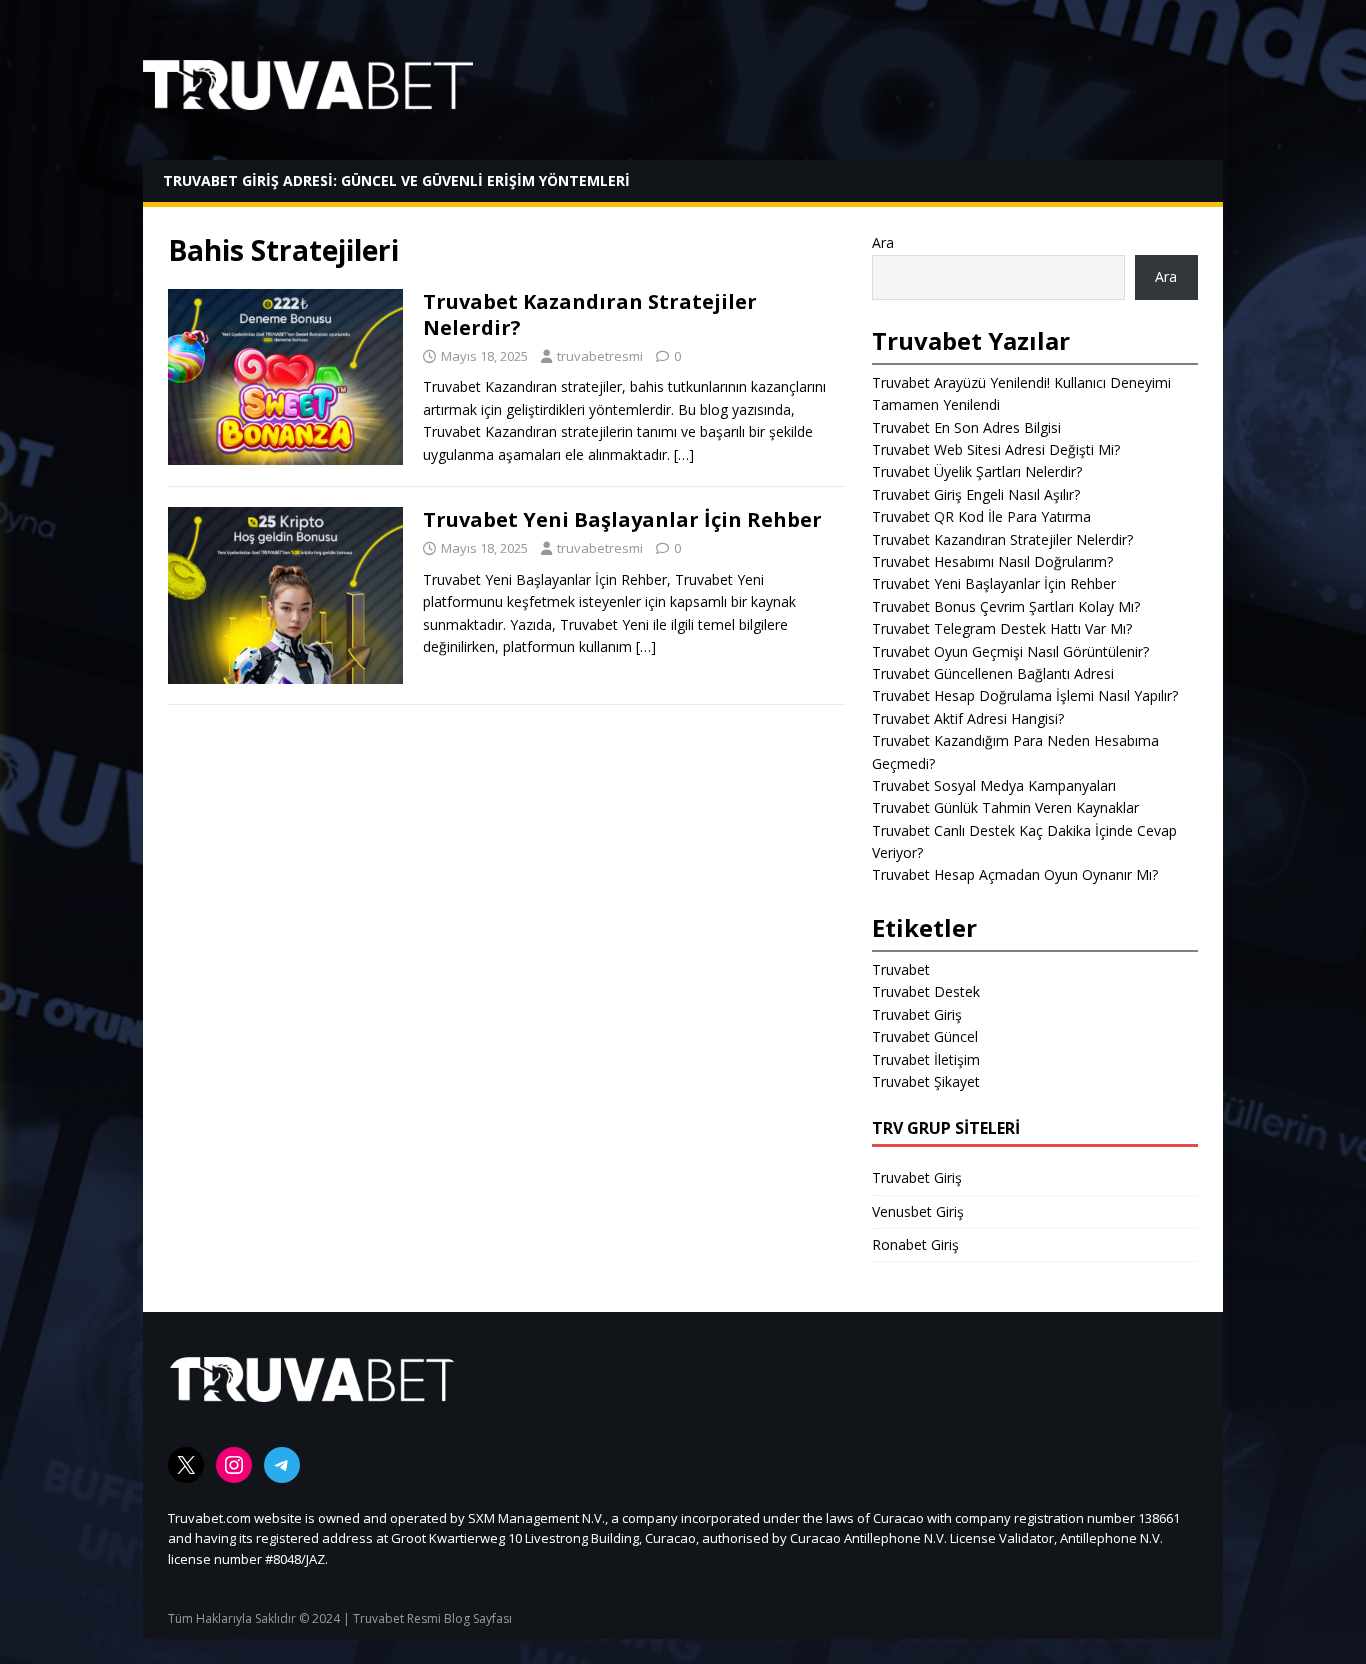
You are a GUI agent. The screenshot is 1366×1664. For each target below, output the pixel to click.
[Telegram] (282, 1465)
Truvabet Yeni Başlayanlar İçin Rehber (622, 519)
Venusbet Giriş (918, 1211)
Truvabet (901, 969)
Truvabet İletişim (926, 1059)
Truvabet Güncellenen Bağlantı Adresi (993, 673)
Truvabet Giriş (917, 1014)
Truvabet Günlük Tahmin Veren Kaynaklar (1005, 807)
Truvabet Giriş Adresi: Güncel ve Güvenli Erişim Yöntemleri (396, 180)
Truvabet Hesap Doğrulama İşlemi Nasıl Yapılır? (1025, 695)
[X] (186, 1465)
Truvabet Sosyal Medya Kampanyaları (994, 785)
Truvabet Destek (926, 991)
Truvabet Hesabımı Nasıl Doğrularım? (992, 561)
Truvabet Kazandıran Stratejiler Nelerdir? (590, 314)
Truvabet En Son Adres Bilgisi (966, 427)
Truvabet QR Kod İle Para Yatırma (981, 516)
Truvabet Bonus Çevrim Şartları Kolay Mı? (1006, 606)
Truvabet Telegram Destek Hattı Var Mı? (1002, 628)
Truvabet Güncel (925, 1036)
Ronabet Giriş (915, 1244)
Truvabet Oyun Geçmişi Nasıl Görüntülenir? (1010, 651)
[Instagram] (234, 1465)
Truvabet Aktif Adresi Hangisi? (968, 718)
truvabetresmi (600, 356)
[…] (684, 454)
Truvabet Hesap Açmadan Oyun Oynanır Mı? (1015, 874)
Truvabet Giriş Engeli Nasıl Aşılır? (976, 494)
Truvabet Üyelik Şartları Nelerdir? (977, 471)
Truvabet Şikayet (926, 1081)
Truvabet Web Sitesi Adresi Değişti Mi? (996, 449)
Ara (883, 242)
